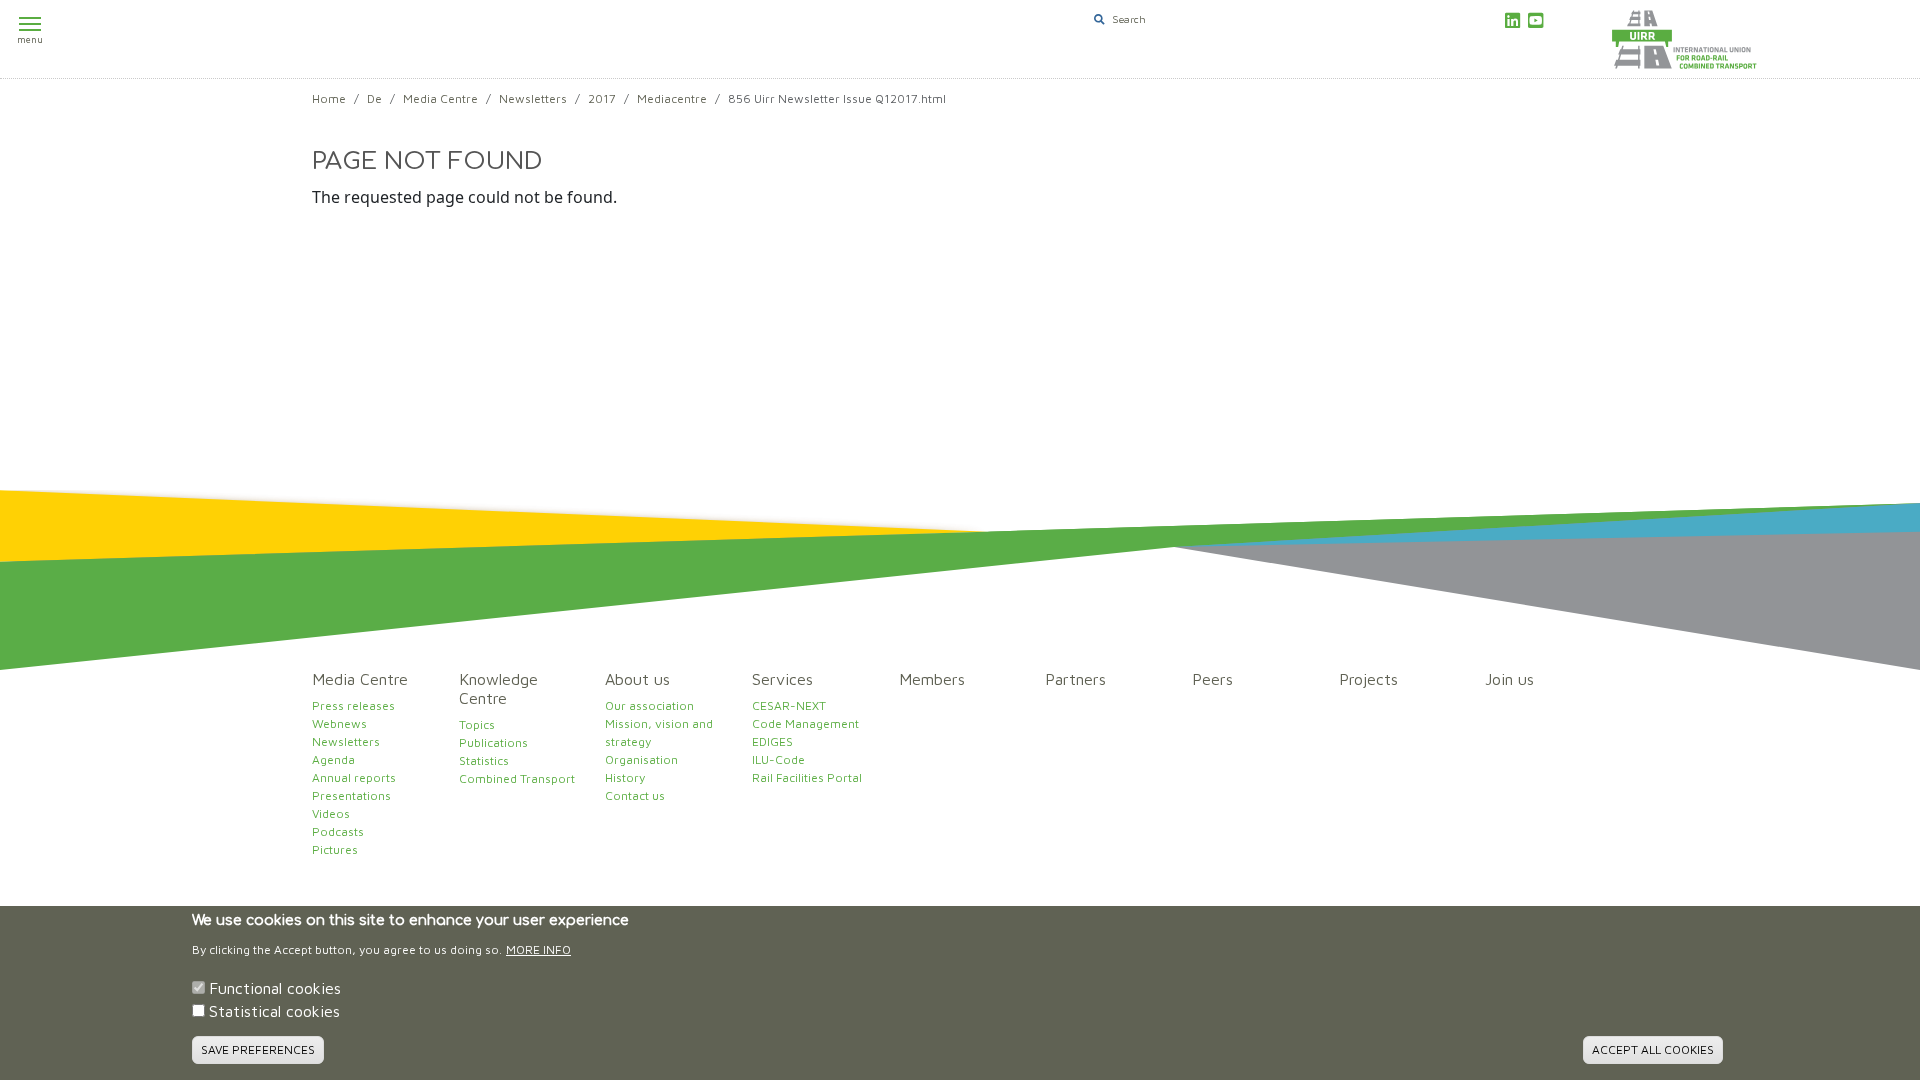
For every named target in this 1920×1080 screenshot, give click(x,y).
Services (782, 679)
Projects (1368, 679)
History (625, 777)
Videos (331, 813)
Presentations (351, 795)
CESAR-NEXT (789, 705)
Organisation (641, 759)
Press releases (353, 705)
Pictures (335, 849)
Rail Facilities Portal (807, 777)
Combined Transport (517, 778)
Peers (1212, 679)
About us (637, 679)
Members (932, 679)
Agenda (333, 759)
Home (329, 98)
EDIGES (772, 741)
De (374, 98)
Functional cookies (275, 988)
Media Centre (440, 98)
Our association (649, 705)
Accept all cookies (1653, 1049)
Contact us (635, 795)
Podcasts (338, 831)
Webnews (339, 723)
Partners (1075, 679)
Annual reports (354, 777)
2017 (602, 98)
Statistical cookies (274, 1012)
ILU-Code (778, 759)
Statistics (484, 760)
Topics (477, 724)
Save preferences (258, 1049)
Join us (1509, 679)
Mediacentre (672, 98)
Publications (493, 742)
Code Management (805, 723)
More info (538, 949)
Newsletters (533, 98)
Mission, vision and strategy (659, 732)
